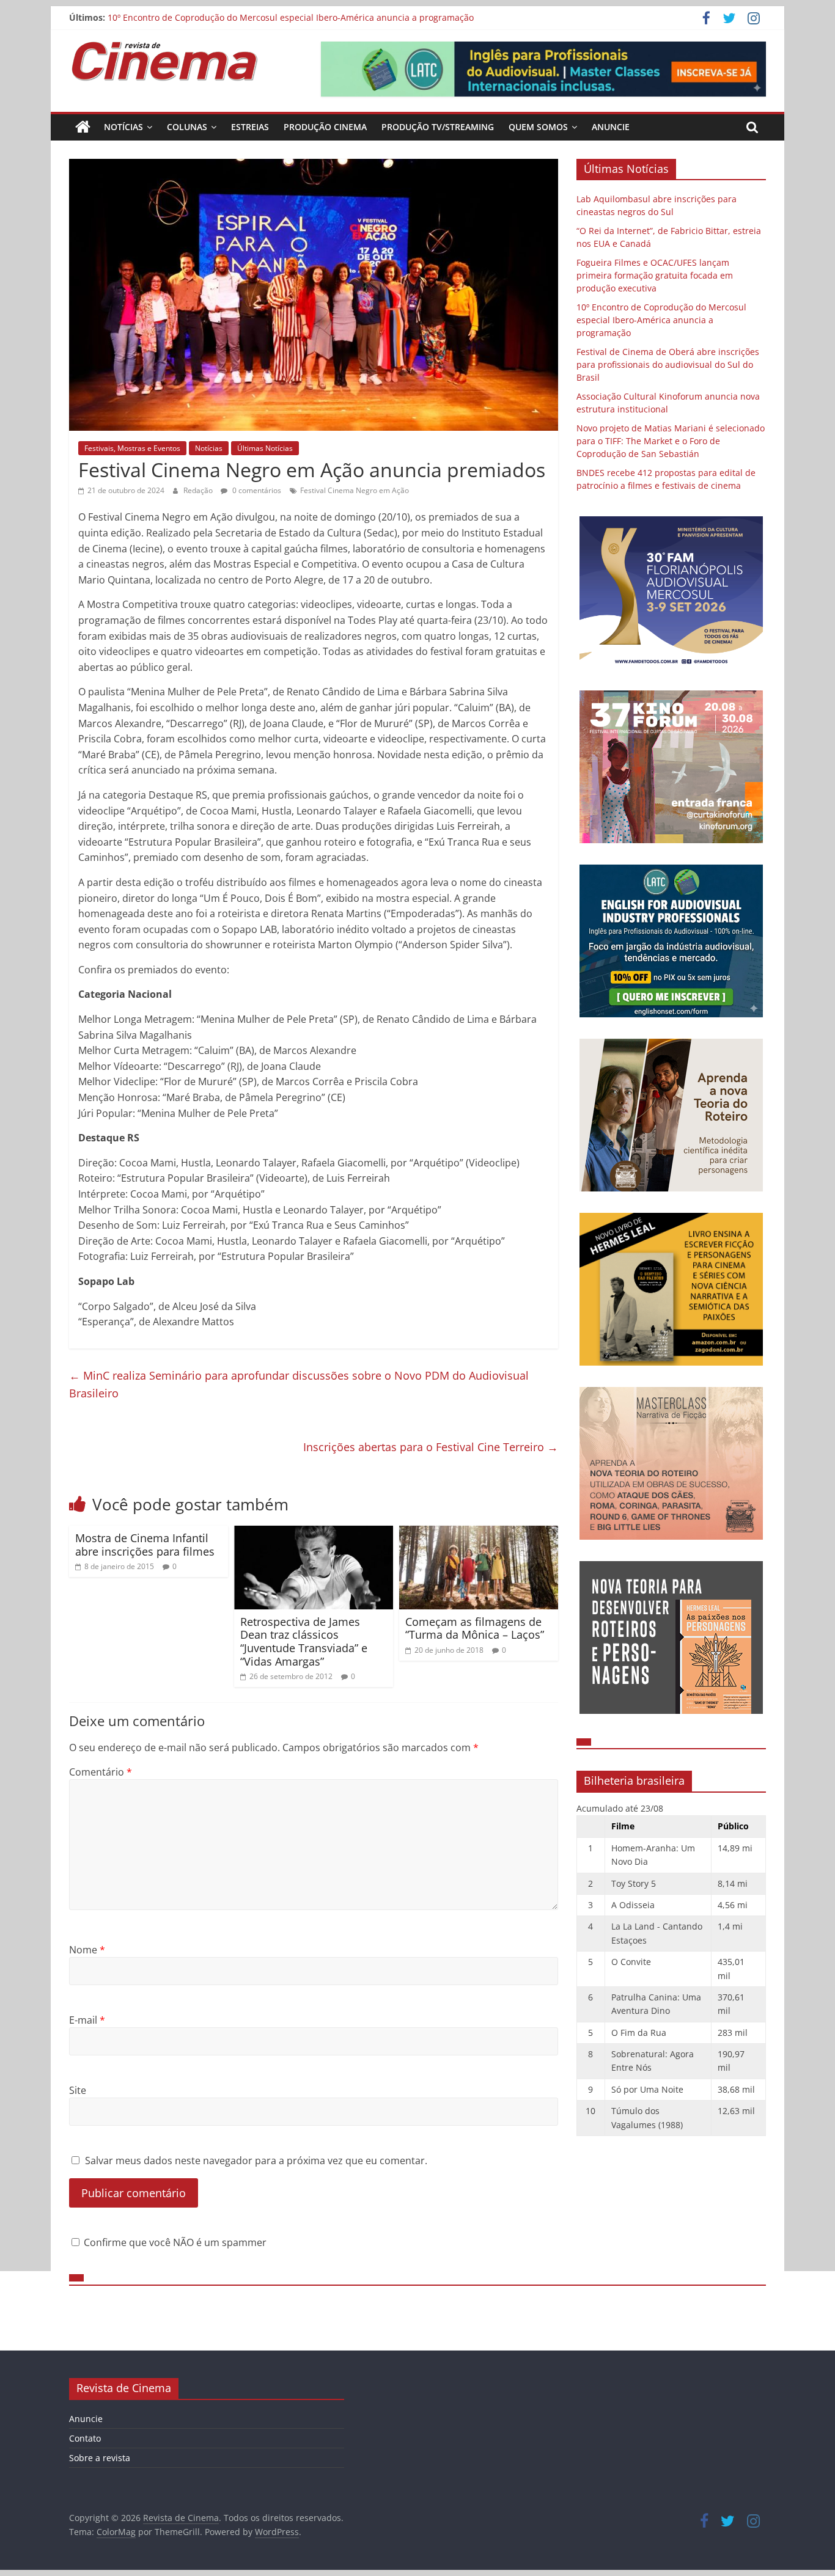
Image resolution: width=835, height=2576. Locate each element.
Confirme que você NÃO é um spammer (174, 2242)
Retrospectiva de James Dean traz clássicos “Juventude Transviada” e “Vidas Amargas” (304, 1641)
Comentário (101, 1772)
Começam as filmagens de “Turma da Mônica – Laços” (475, 1628)
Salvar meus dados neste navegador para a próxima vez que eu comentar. (256, 2161)
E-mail (87, 2020)
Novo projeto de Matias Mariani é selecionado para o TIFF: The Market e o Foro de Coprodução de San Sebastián (671, 441)
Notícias (123, 127)
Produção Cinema (325, 127)
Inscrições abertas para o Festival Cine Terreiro (431, 1447)
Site (78, 2090)
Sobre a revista (100, 2458)
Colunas (187, 127)
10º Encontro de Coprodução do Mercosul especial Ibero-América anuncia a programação (661, 320)
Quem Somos (538, 127)
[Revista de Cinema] (83, 127)
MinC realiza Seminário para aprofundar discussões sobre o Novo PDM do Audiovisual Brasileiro (299, 1384)
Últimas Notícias (265, 448)
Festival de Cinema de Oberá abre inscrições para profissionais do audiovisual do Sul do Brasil (668, 364)
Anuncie (611, 127)
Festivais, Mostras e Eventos (132, 448)
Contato (85, 2438)
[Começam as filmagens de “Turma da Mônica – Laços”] (479, 1533)
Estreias (250, 127)
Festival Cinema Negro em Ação (355, 490)
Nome (87, 1950)
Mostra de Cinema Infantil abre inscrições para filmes (145, 1545)
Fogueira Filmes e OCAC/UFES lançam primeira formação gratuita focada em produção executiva (305, 17)
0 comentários (256, 490)
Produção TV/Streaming (438, 127)
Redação (199, 490)
